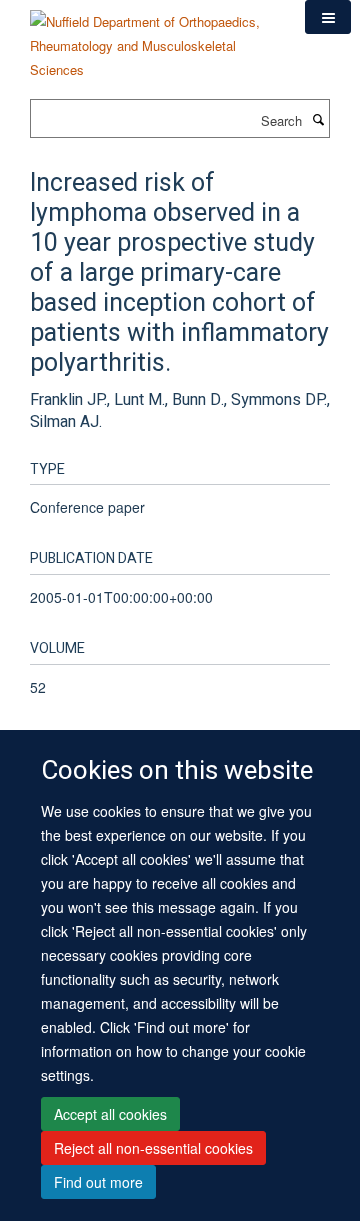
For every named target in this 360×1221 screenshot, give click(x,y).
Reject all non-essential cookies (153, 1148)
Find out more (98, 1182)
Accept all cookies (110, 1114)
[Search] (318, 119)
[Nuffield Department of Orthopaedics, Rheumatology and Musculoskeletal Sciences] (152, 38)
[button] (328, 17)
